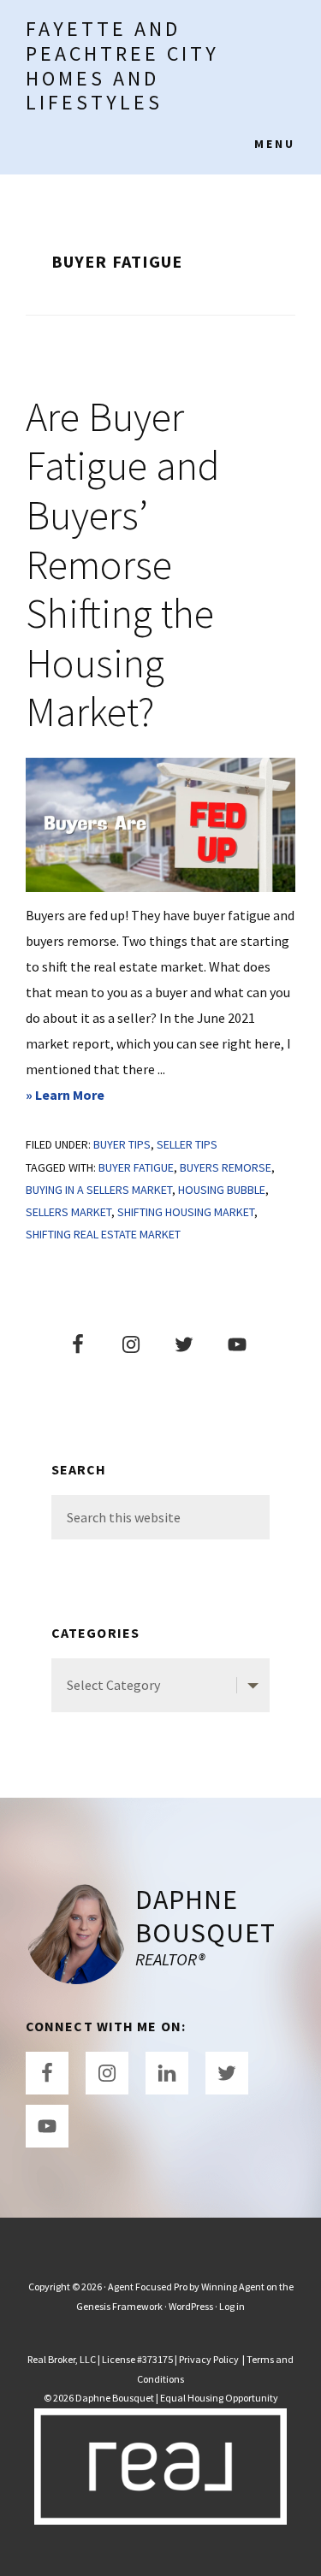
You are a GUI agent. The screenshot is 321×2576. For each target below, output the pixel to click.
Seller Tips (187, 1144)
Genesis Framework (119, 2306)
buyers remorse (226, 1167)
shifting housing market (186, 1212)
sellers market (68, 1212)
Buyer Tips (122, 1144)
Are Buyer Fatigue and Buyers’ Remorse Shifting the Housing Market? (123, 564)
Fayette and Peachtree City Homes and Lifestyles (122, 65)
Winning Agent (233, 2286)
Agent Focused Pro (148, 2286)
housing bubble (222, 1190)
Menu (275, 144)
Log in (232, 2306)
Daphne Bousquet (205, 1916)
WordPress (191, 2306)
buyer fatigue (136, 1167)
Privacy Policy (210, 2359)
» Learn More (93, 1096)
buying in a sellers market (99, 1190)
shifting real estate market (103, 1234)
